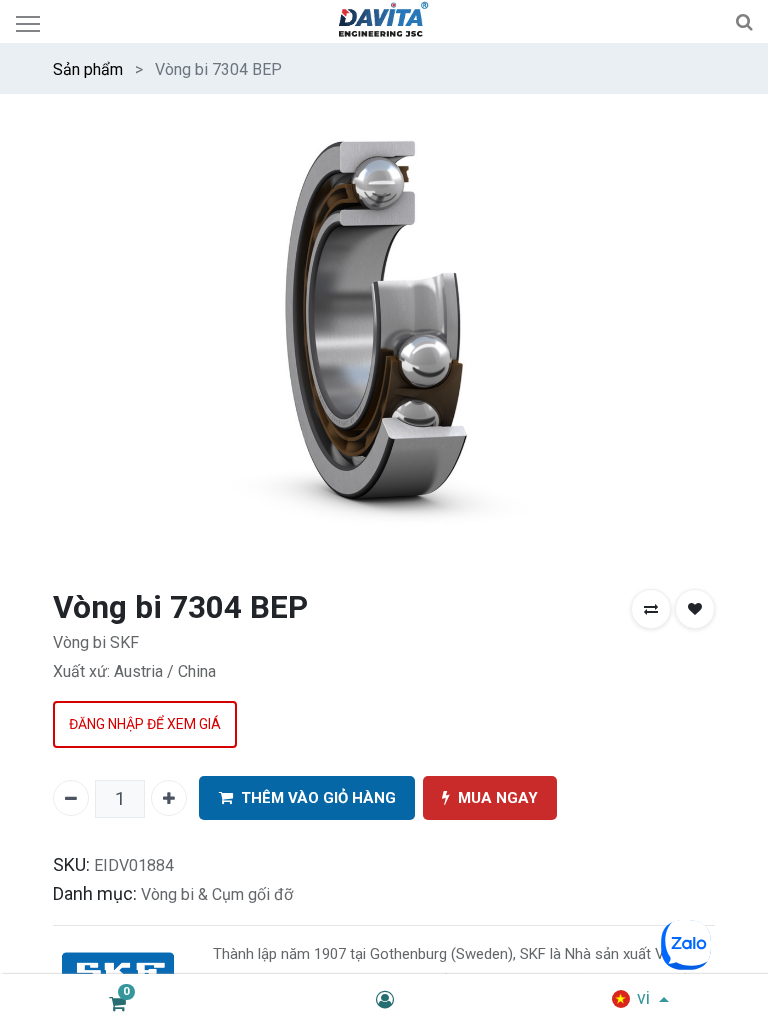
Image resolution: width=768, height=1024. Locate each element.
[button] (651, 609)
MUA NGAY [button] (498, 798)
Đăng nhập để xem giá (145, 724)
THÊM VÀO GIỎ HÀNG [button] (318, 798)
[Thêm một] (169, 798)
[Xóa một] (71, 798)
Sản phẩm (88, 69)
